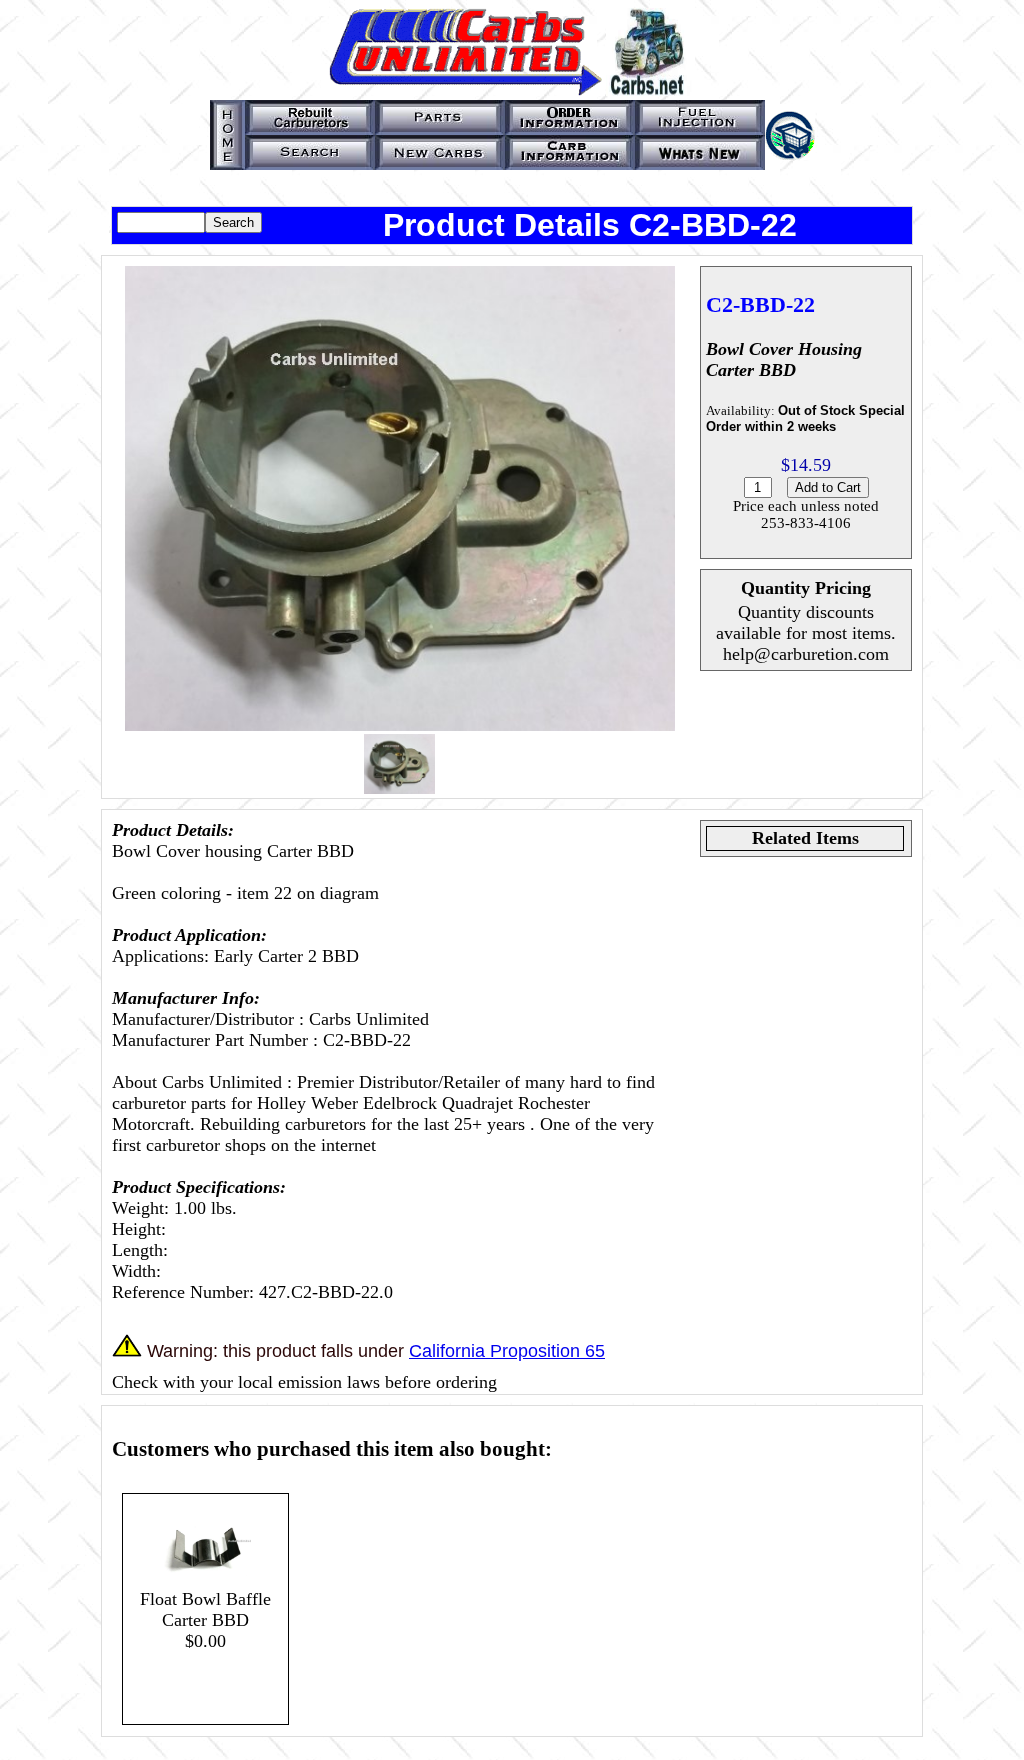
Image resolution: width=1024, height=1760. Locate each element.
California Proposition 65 (507, 1351)
